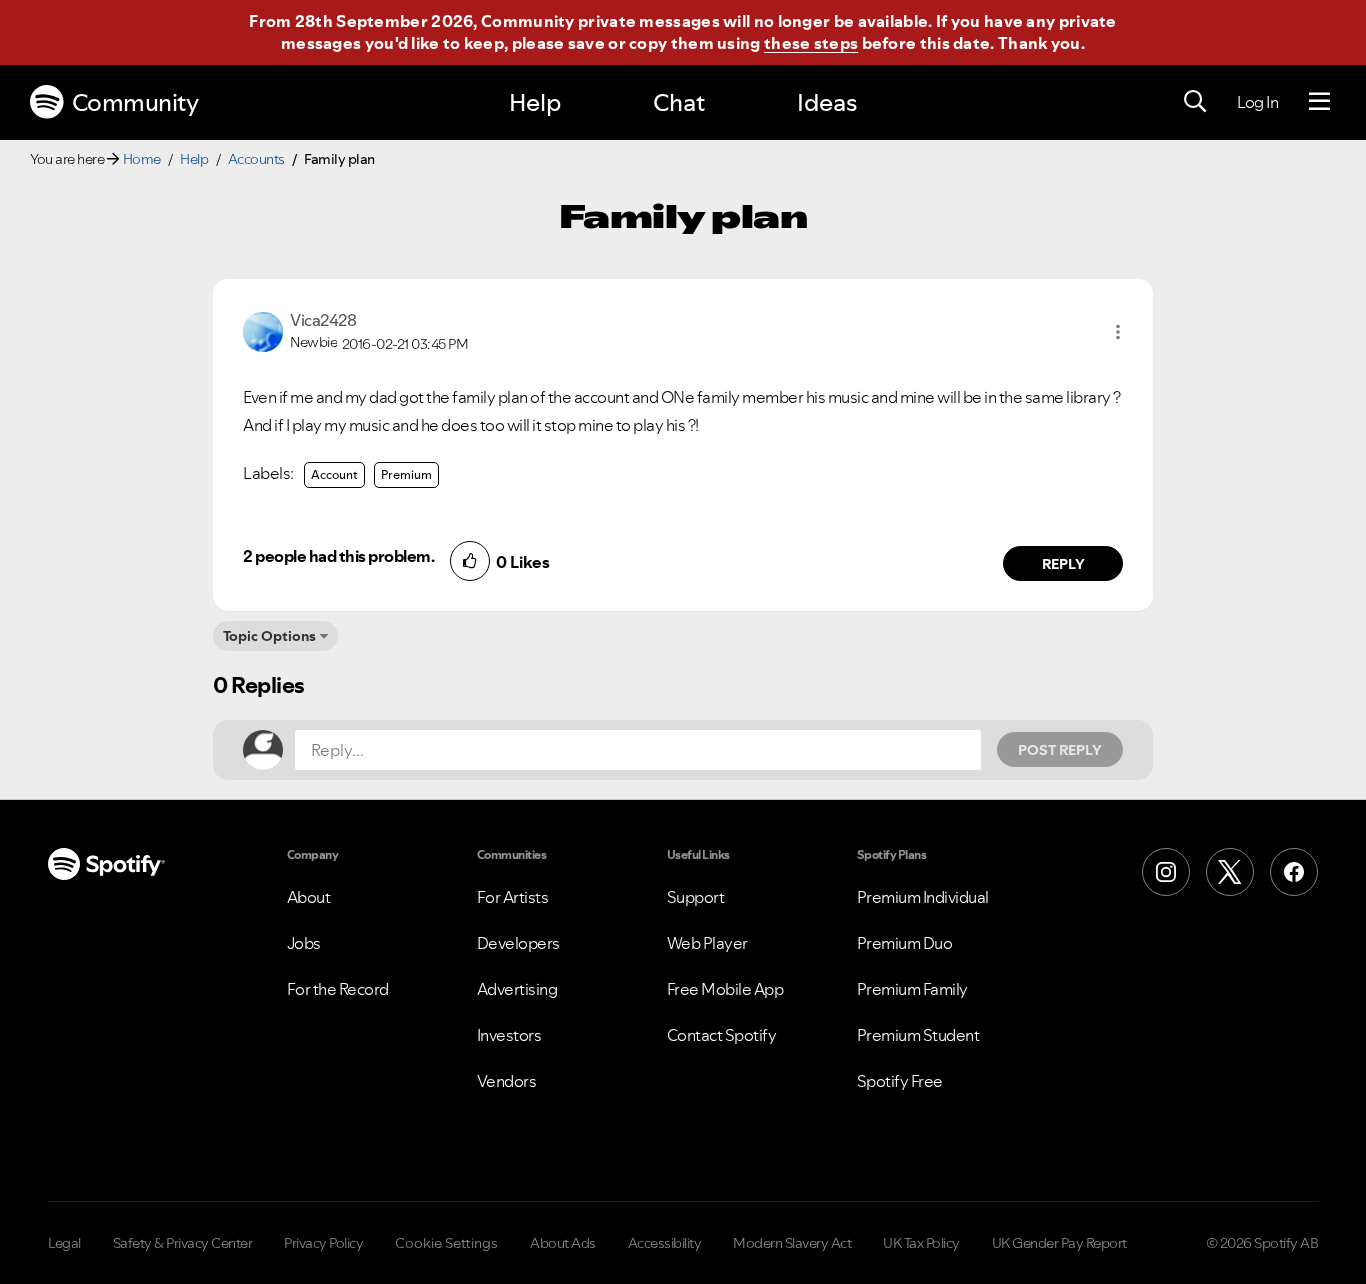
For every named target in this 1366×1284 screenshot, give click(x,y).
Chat (679, 102)
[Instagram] (1166, 872)
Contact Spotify (722, 1035)
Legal (64, 1243)
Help (535, 102)
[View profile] (263, 330)
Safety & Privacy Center (183, 1243)
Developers (518, 943)
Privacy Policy (323, 1243)
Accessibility (665, 1243)
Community (135, 102)
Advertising (517, 989)
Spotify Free (900, 1081)
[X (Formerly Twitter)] (1230, 872)
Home (142, 159)
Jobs (304, 943)
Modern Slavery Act (792, 1243)
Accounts (256, 159)
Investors (509, 1035)
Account (334, 474)
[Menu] (1319, 102)
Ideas (827, 102)
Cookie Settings (446, 1243)
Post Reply (1060, 750)
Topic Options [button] (269, 636)
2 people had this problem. (338, 556)
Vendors (507, 1081)
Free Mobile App (725, 989)
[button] (1118, 332)
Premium (406, 474)
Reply (1063, 564)
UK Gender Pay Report (1059, 1243)
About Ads (563, 1243)
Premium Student (918, 1035)
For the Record (338, 989)
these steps (811, 43)
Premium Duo (905, 943)
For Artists (513, 897)
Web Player (707, 943)
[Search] (1195, 102)
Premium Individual (923, 897)
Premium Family (912, 989)
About (309, 897)
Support (696, 897)
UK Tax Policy (921, 1243)
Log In (1257, 102)
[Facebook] (1294, 872)
